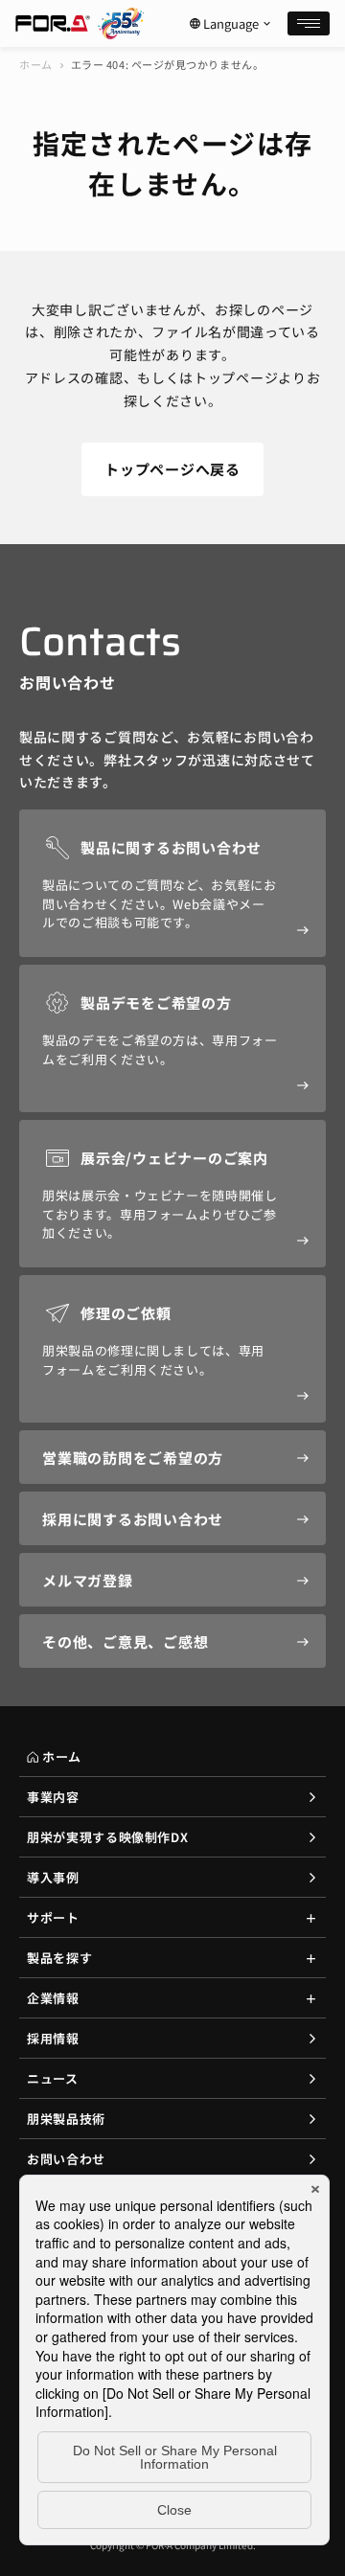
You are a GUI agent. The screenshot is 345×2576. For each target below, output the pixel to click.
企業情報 (53, 1998)
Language (231, 24)
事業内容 (53, 1797)
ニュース (53, 2078)
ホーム (36, 64)
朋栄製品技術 (66, 2119)
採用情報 (53, 2038)
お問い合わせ (66, 2159)
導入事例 (53, 1877)
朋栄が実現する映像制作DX (107, 1837)
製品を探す (59, 1958)
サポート (53, 1917)
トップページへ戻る (172, 469)
